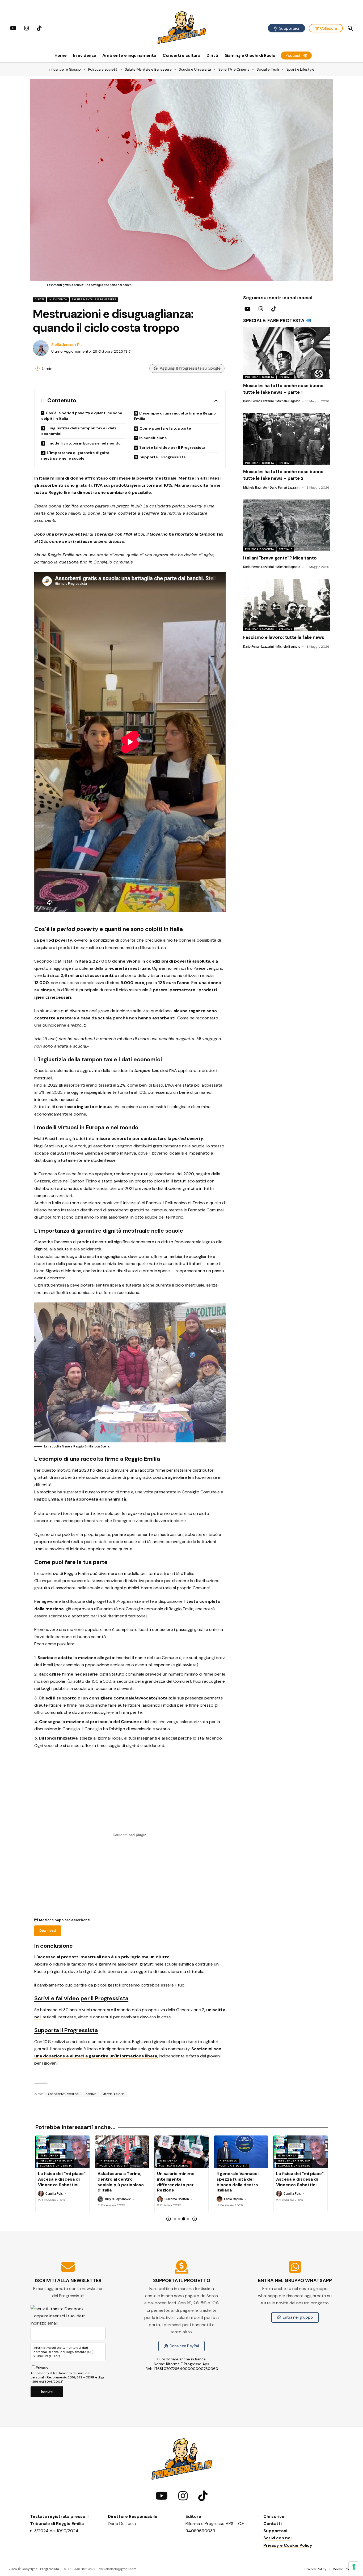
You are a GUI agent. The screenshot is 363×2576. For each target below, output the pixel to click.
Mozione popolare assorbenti (65, 1920)
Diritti (39, 299)
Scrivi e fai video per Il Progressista (172, 447)
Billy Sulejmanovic (58, 2199)
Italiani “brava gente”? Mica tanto (280, 558)
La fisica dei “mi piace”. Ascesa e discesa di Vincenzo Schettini (241, 2179)
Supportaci (275, 2531)
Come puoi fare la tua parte (165, 428)
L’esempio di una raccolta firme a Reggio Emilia (175, 416)
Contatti (273, 2524)
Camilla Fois (233, 2194)
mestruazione (114, 2094)
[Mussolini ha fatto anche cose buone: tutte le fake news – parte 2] (286, 439)
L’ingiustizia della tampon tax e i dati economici (79, 431)
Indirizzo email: (44, 2323)
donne (91, 2094)
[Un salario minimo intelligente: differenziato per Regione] (122, 2152)
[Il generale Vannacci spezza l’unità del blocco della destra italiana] (181, 2152)
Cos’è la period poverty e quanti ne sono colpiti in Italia (82, 416)
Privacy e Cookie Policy (288, 2545)
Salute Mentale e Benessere (94, 299)
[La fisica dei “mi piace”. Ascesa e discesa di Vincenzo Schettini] (241, 2152)
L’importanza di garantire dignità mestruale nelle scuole (75, 456)
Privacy (42, 2368)
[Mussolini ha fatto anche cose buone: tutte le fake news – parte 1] (286, 353)
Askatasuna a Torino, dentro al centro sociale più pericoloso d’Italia (61, 2182)
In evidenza (58, 299)
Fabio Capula (174, 2199)
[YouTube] (13, 28)
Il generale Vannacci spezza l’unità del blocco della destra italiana (178, 2182)
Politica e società (259, 377)
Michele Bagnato (288, 401)
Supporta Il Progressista (162, 457)
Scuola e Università (235, 2166)
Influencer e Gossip (235, 2161)
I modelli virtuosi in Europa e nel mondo (84, 443)
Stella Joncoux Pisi (67, 345)
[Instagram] (27, 28)
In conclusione (153, 438)
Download (47, 1931)
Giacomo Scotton (117, 2199)
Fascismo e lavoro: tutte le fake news (284, 637)
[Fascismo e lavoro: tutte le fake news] (286, 605)
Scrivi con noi (277, 2538)
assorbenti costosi (64, 2094)
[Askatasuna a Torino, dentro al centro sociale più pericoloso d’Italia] (62, 2152)
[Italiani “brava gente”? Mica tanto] (286, 526)
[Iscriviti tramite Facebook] (57, 2308)
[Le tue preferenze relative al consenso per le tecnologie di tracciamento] (354, 2567)
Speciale (285, 377)
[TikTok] (39, 28)
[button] (350, 28)
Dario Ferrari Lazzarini (258, 401)
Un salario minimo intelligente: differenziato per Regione (116, 2182)
